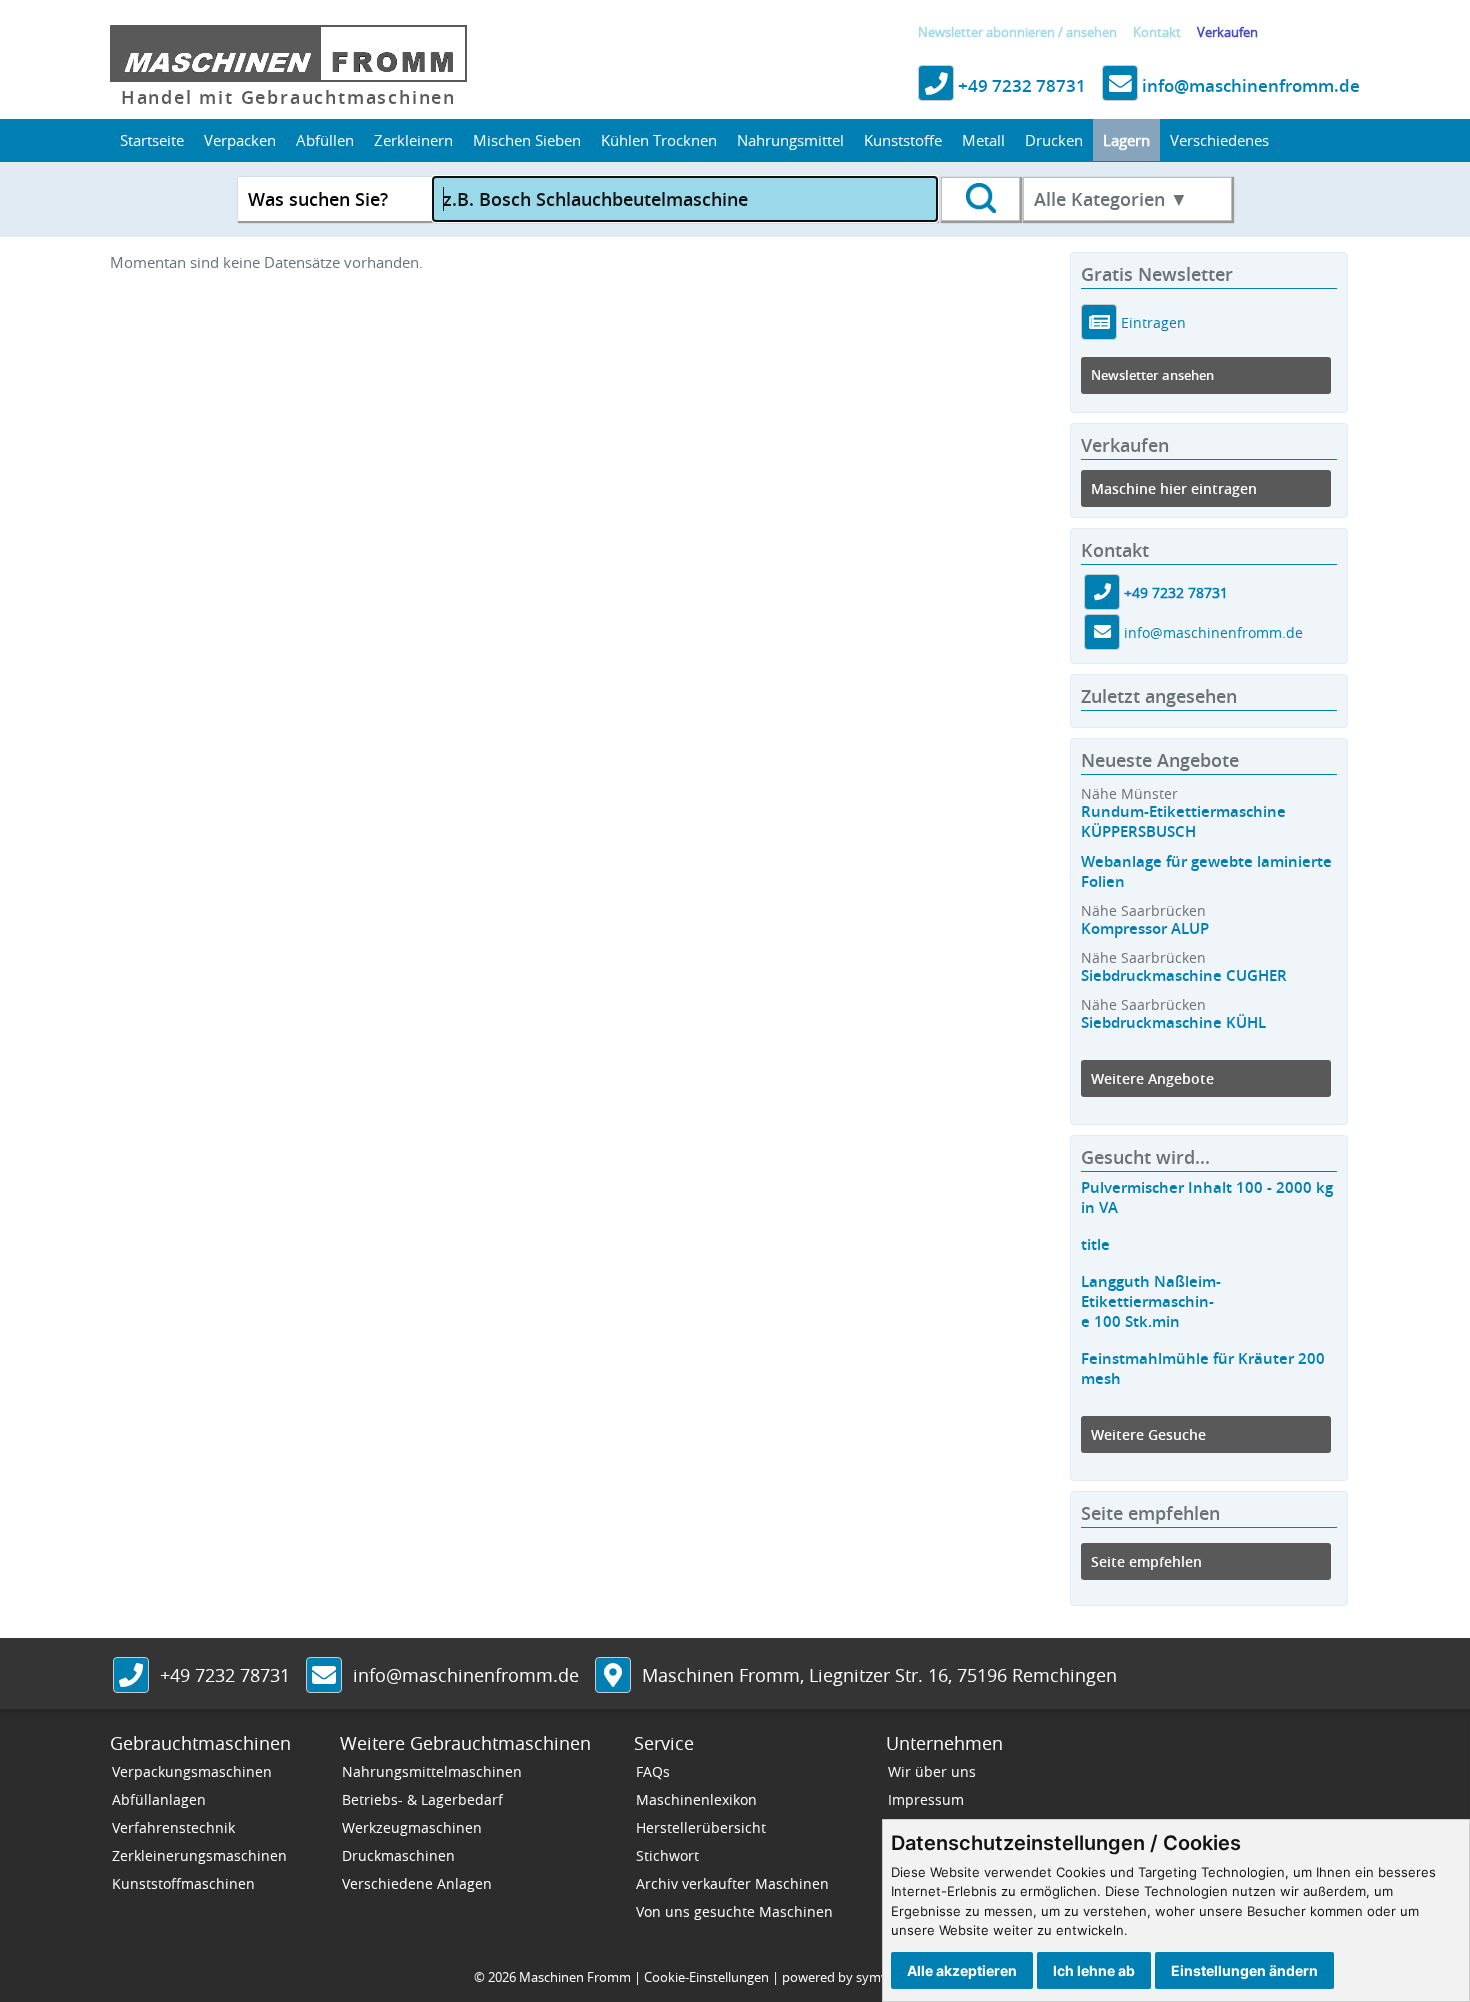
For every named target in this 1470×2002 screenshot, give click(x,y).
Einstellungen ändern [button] (1244, 1970)
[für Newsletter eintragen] (1099, 322)
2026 (502, 1977)
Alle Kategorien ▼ (1111, 199)
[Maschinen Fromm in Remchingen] (613, 1677)
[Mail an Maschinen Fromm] (324, 1677)
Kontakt (1157, 32)
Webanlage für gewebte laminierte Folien (1206, 871)
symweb (881, 1977)
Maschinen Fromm (575, 1977)
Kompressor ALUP (1145, 928)
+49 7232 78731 (1020, 85)
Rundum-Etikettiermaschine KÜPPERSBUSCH (1183, 821)
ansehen (1091, 32)
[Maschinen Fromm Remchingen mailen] (1102, 633)
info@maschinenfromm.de (1249, 85)
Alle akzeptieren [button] (962, 1970)
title (1095, 1244)
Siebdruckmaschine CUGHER (1184, 975)
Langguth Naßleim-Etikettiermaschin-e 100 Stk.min (1151, 1301)
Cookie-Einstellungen (706, 1977)
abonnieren (1020, 32)
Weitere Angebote (1152, 1078)
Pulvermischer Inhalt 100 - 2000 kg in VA (1207, 1197)
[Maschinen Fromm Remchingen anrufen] (1102, 593)
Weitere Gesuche (1148, 1434)
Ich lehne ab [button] (1094, 1970)
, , (879, 1675)
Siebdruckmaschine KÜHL (1173, 1022)
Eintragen (1151, 322)
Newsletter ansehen (1152, 375)
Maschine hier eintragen (1174, 488)
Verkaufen (1227, 32)
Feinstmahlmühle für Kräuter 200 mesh (1203, 1368)
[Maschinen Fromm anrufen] (131, 1677)
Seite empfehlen (1146, 1561)
